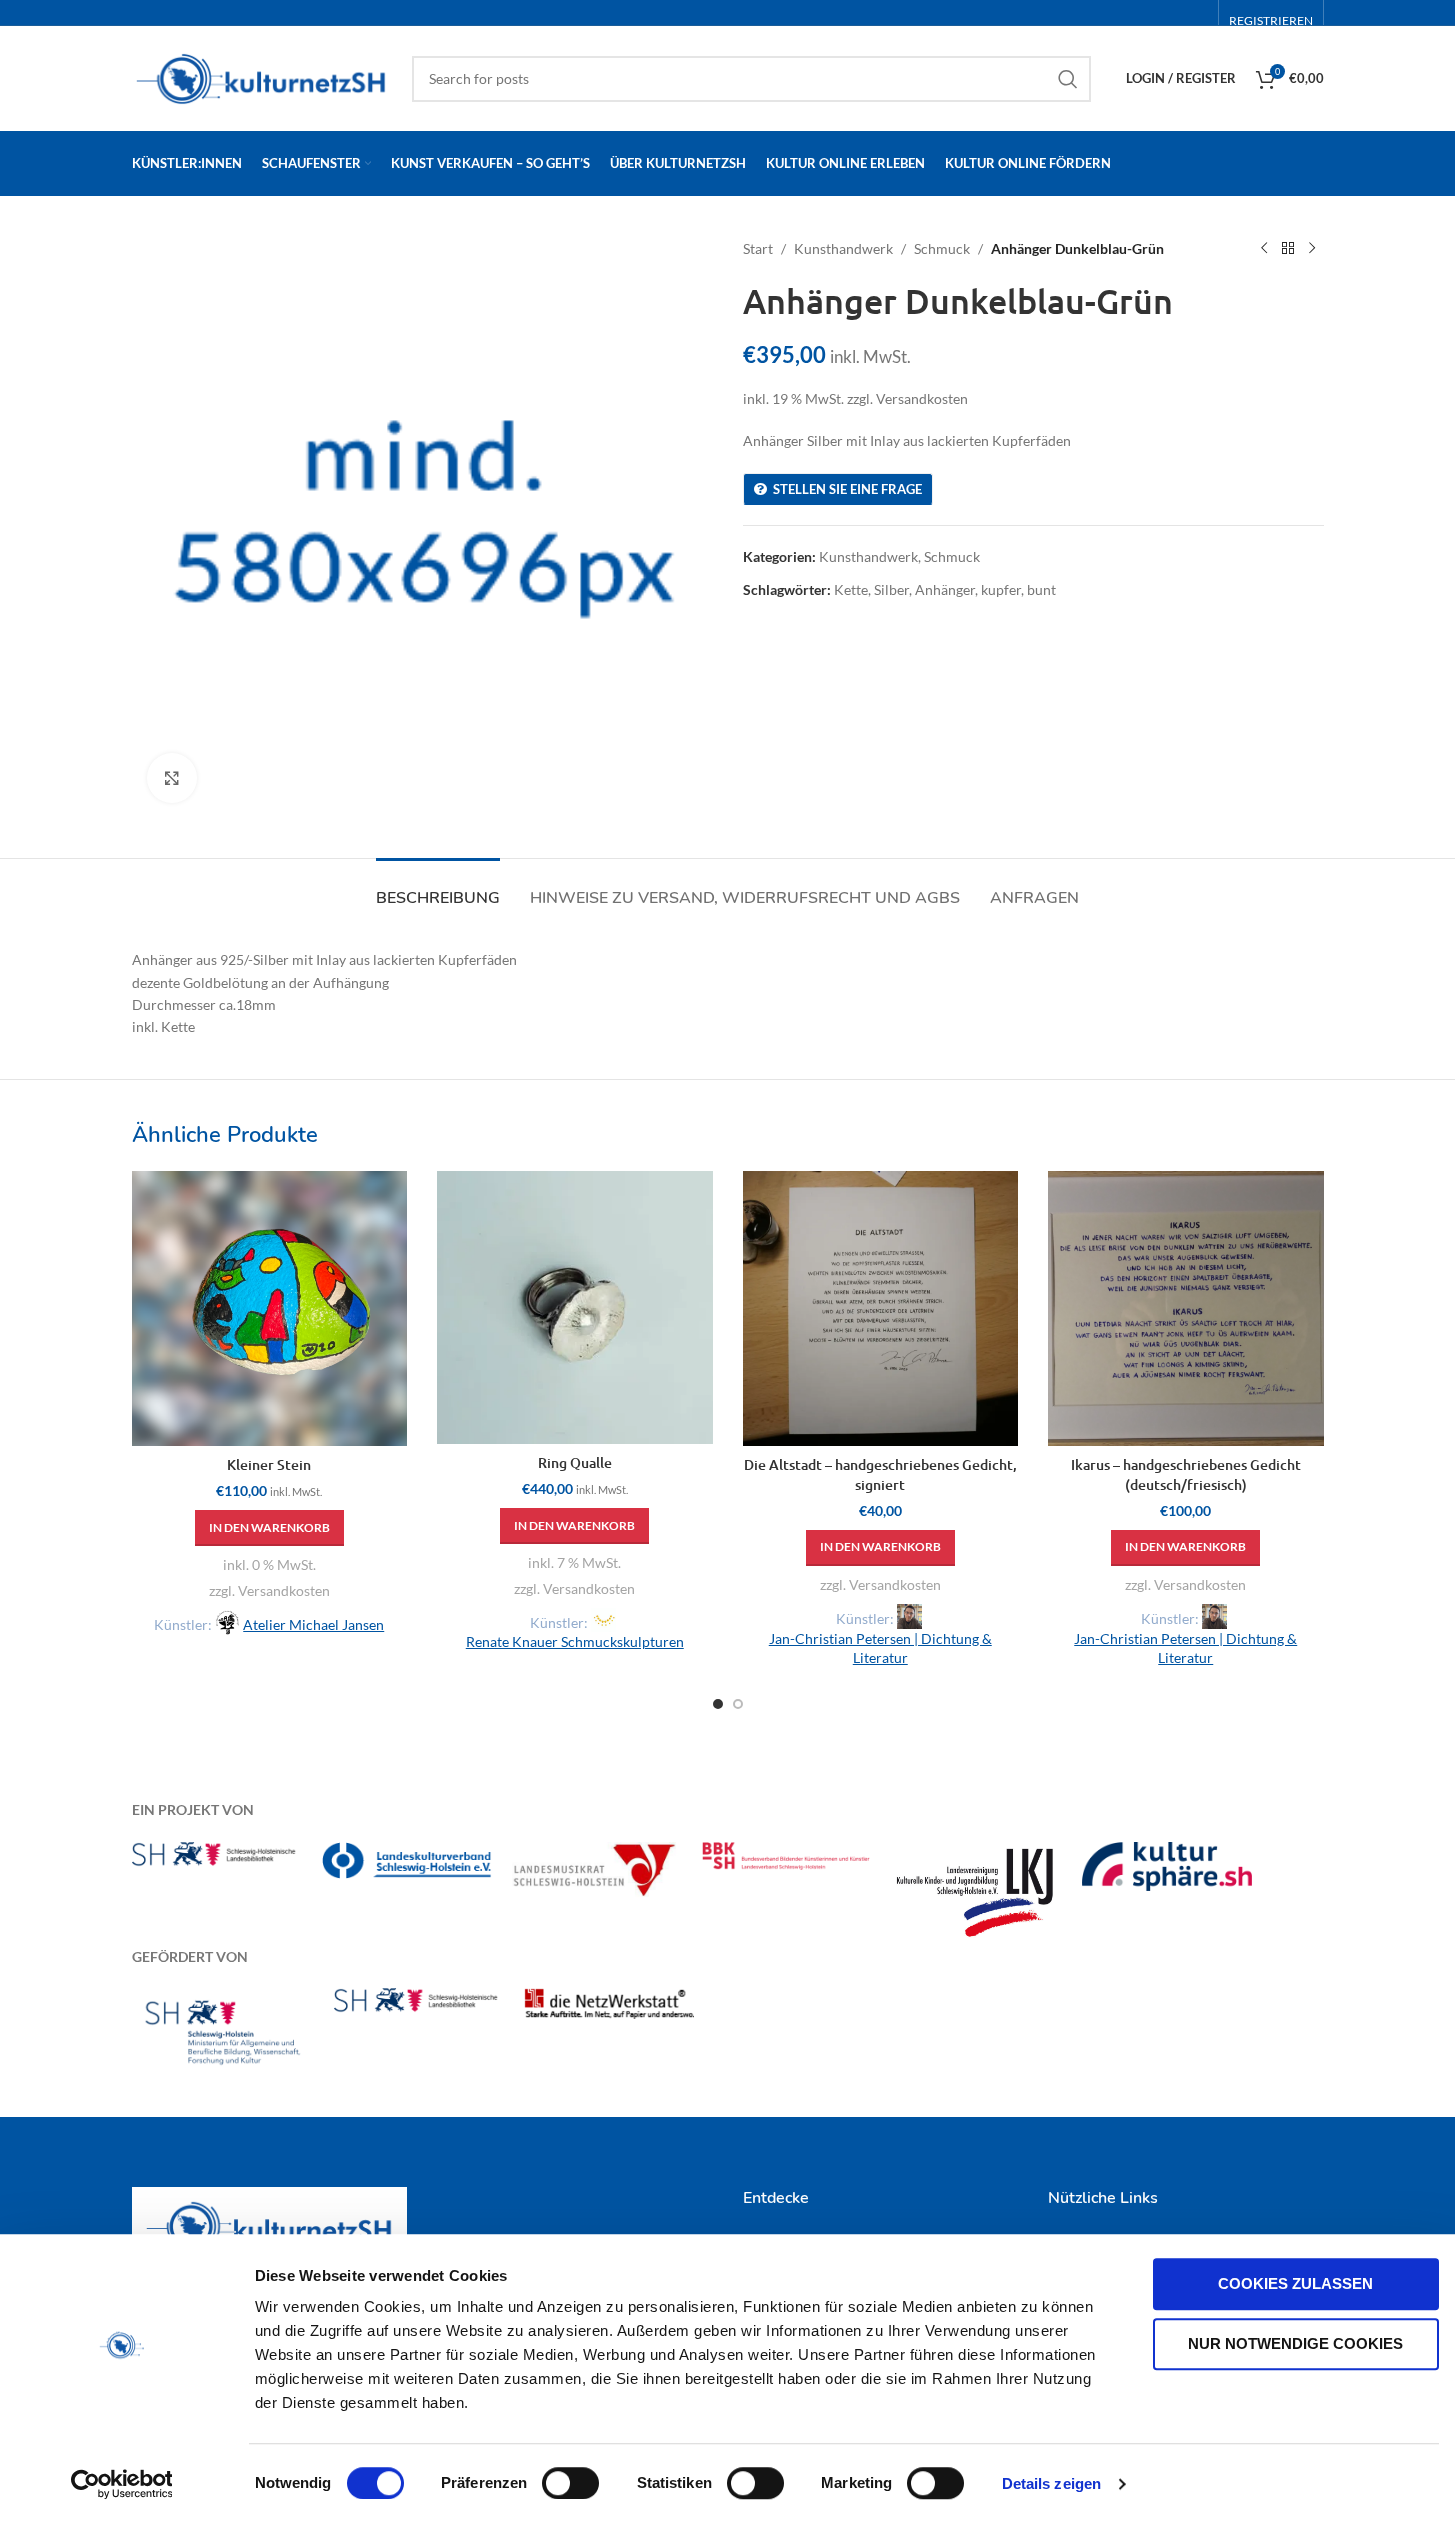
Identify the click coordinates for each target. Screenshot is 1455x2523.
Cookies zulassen (1295, 2283)
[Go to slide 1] (718, 1704)
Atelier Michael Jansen (313, 1624)
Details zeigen (1051, 2483)
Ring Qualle (575, 1462)
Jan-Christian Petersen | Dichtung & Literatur (880, 1648)
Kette (851, 589)
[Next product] (1312, 249)
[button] (269, 1528)
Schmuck (942, 248)
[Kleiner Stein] (270, 1309)
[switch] (570, 2483)
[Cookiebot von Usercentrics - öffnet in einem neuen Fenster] (121, 2484)
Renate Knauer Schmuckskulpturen (575, 1641)
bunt (1041, 589)
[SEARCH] (1068, 79)
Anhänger (945, 589)
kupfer (1001, 589)
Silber (891, 589)
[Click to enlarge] (172, 778)
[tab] (438, 888)
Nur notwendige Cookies (1295, 2343)
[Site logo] (262, 76)
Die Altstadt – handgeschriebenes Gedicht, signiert (880, 1474)
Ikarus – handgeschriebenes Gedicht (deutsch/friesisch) (1186, 1474)
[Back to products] (1288, 249)
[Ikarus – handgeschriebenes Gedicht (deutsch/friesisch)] (1186, 1309)
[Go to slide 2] (738, 1704)
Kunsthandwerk (843, 248)
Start (758, 248)
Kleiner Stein (269, 1464)
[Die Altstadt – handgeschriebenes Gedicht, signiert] (881, 1309)
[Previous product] (1264, 249)
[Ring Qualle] (575, 1307)
